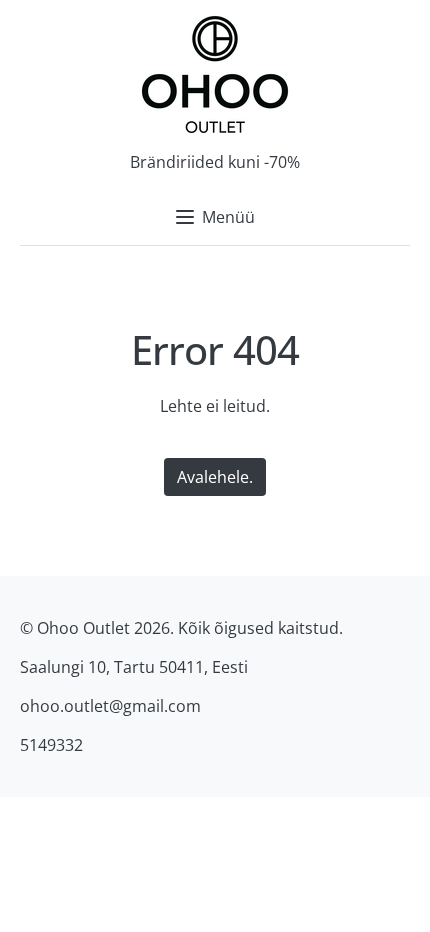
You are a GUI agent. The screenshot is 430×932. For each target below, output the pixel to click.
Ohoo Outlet (83, 628)
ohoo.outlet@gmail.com (110, 706)
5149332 (51, 745)
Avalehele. (215, 477)
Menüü (228, 217)
